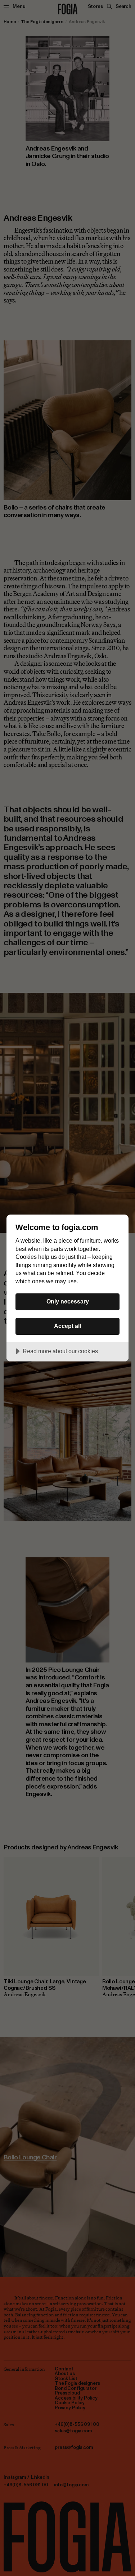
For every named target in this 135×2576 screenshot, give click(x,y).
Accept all (67, 1326)
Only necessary (68, 1301)
